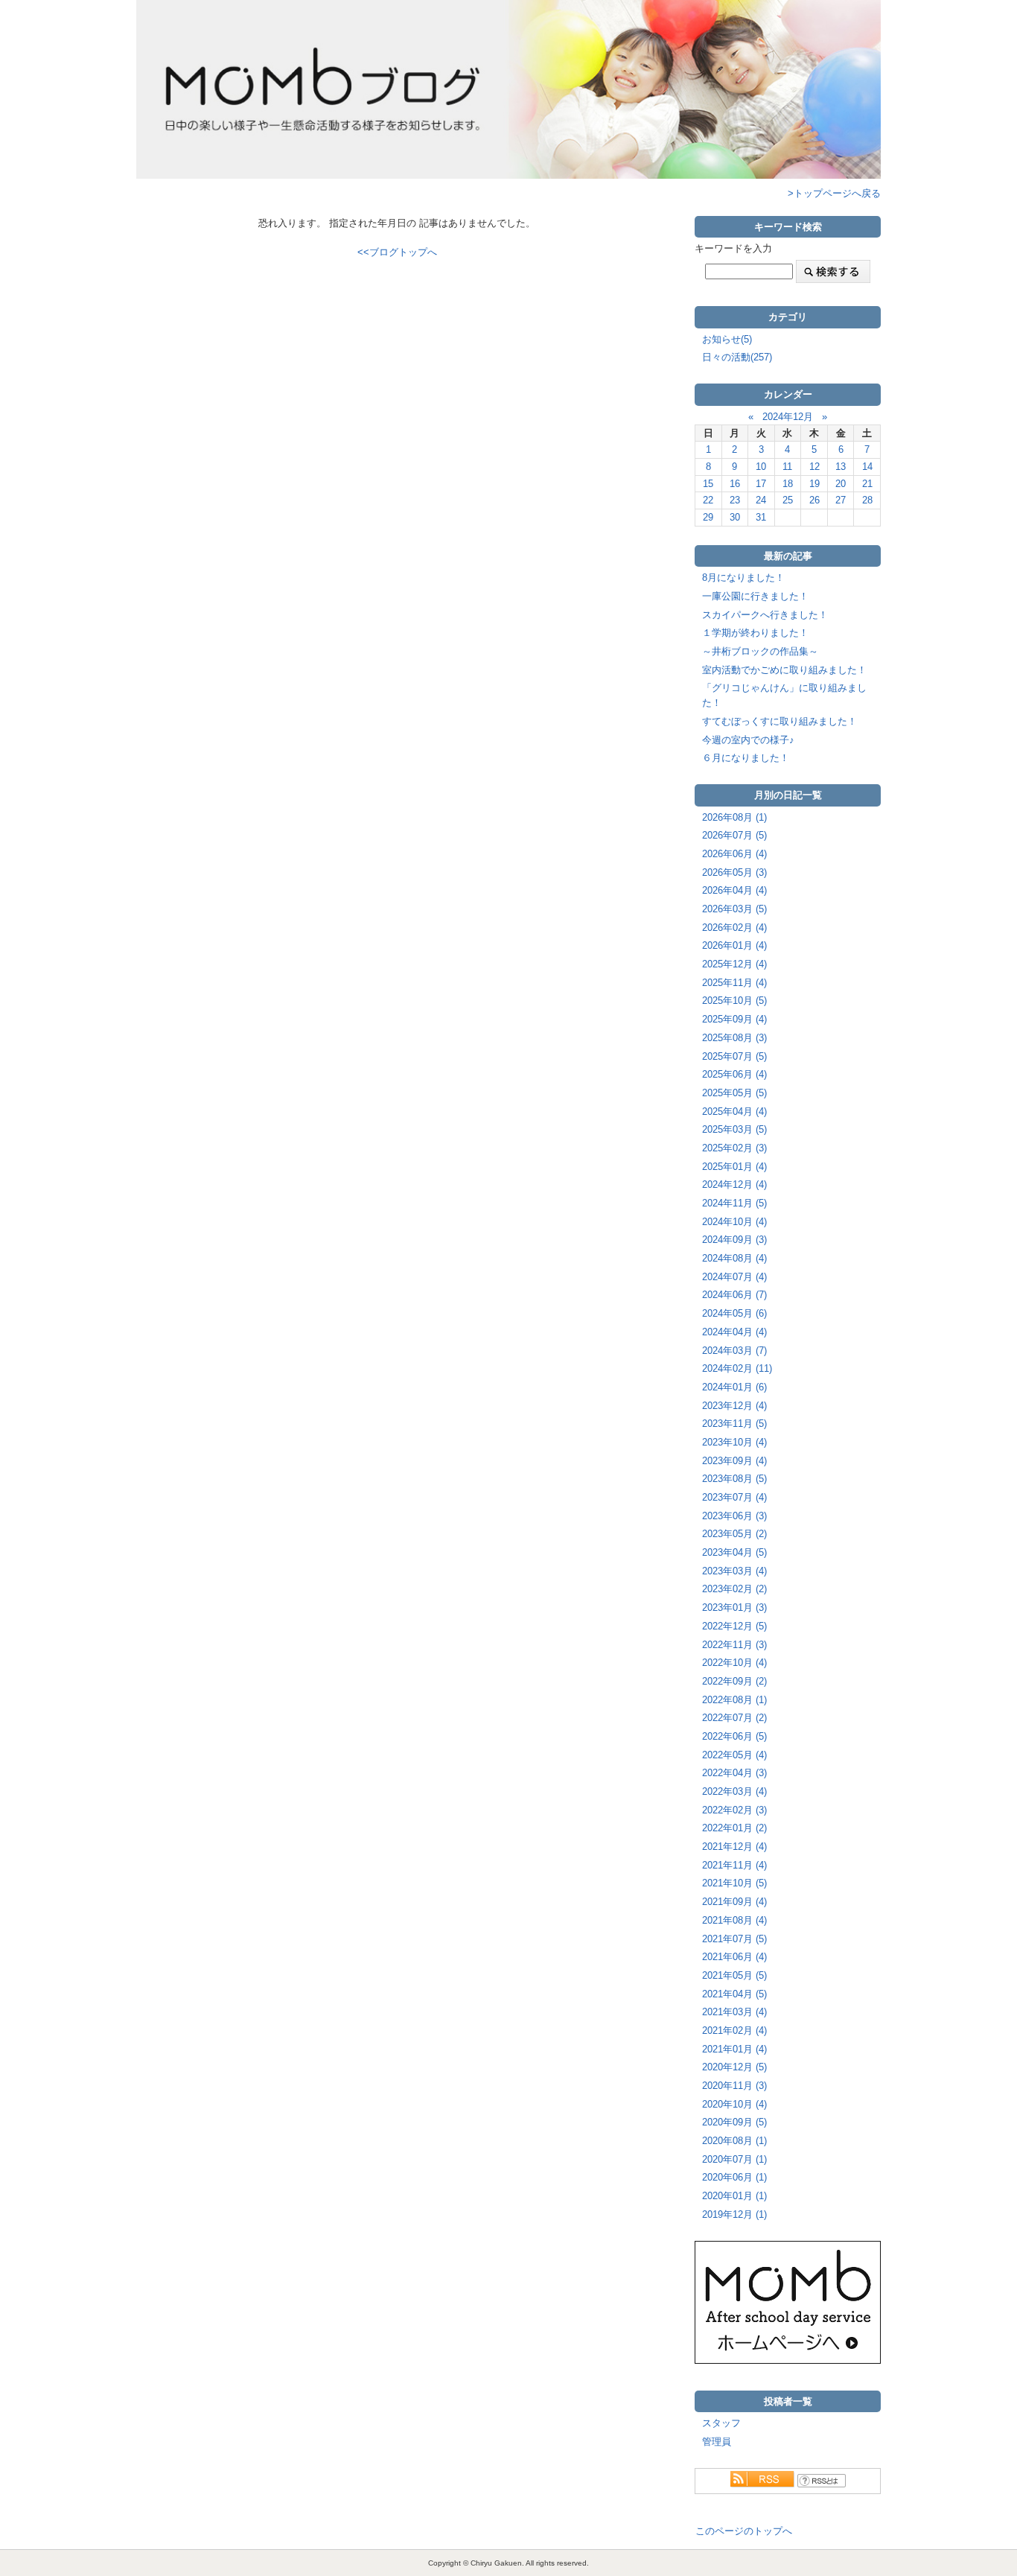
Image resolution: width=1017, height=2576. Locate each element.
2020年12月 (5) (734, 2067)
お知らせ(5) (727, 339)
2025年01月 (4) (734, 1167)
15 (708, 484)
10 (761, 467)
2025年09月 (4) (734, 1019)
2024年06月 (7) (734, 1295)
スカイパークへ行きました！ (765, 615)
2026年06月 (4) (734, 854)
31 (761, 517)
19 (814, 484)
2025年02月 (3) (734, 1148)
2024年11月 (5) (734, 1203)
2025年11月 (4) (734, 983)
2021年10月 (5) (734, 1883)
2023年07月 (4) (734, 1497)
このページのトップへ (744, 2531)
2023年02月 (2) (734, 1589)
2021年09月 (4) (734, 1902)
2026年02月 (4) (734, 928)
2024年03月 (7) (734, 1351)
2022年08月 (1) (734, 1700)
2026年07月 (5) (734, 835)
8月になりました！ (743, 578)
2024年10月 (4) (734, 1222)
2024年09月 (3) (734, 1240)
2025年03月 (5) (734, 1129)
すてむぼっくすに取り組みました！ (780, 721)
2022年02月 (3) (734, 1810)
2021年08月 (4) (734, 1920)
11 (787, 467)
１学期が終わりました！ (755, 633)
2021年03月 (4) (734, 2012)
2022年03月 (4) (734, 1791)
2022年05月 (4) (734, 1755)
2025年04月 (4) (734, 1112)
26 (814, 500)
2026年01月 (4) (734, 945)
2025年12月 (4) (734, 964)
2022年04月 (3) (734, 1773)
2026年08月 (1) (734, 817)
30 (735, 517)
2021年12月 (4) (734, 1847)
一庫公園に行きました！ (755, 596)
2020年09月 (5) (734, 2122)
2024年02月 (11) (737, 1368)
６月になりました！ (746, 758)
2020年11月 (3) (734, 2086)
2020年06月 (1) (734, 2177)
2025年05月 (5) (734, 1093)
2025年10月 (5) (734, 1001)
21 (867, 484)
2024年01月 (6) (734, 1387)
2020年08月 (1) (734, 2141)
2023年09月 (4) (734, 1461)
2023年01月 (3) (734, 1607)
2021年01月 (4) (734, 2049)
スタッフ (721, 2423)
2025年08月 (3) (734, 1038)
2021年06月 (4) (734, 1957)
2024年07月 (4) (734, 1277)
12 (814, 467)
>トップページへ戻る (834, 193)
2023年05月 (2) (734, 1534)
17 (761, 484)
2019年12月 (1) (734, 2214)
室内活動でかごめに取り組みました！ (784, 670)
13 (841, 467)
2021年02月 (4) (734, 2030)
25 (788, 500)
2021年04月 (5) (734, 1994)
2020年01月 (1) (734, 2196)
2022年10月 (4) (734, 1663)
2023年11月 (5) (734, 1424)
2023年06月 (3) (734, 1516)
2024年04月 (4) (734, 1332)
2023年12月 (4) (734, 1406)
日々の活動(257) (737, 357)
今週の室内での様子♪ (748, 740)
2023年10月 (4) (734, 1442)
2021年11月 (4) (734, 1865)
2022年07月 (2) (734, 1718)
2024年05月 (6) (734, 1313)
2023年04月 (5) (734, 1552)
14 (867, 467)
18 (788, 484)
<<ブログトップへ (397, 252)
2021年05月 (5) (734, 1975)
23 (735, 500)
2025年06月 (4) (734, 1074)
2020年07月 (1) (734, 2159)
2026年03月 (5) (734, 909)
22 (708, 500)
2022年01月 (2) (734, 1828)
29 (708, 517)
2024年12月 (788, 417)
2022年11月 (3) (734, 1645)
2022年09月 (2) (734, 1681)
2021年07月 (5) (734, 1939)
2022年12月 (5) (734, 1626)
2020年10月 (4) (734, 2104)
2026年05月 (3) (734, 872)
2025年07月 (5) (734, 1056)
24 (761, 500)
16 (735, 484)
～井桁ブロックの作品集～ (760, 651)
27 (841, 500)
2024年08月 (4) (734, 1258)
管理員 (717, 2442)
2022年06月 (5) (734, 1736)
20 (841, 484)
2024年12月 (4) (734, 1184)
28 (867, 500)
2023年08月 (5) (734, 1479)
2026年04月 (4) (734, 890)
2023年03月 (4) (734, 1571)
